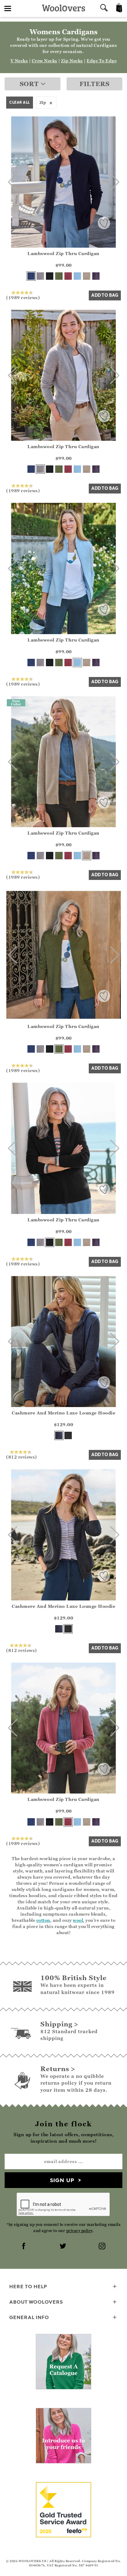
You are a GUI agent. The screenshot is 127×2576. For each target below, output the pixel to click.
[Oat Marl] (87, 276)
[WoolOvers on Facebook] (24, 2247)
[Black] (50, 276)
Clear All (20, 102)
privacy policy (79, 2231)
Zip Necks (72, 61)
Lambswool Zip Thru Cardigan (63, 253)
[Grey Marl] (40, 276)
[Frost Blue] (77, 276)
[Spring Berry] (68, 276)
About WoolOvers (36, 2302)
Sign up (62, 2180)
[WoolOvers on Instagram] (103, 2247)
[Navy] (31, 276)
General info (29, 2317)
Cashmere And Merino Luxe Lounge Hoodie (63, 1413)
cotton (43, 1920)
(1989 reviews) (23, 297)
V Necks (19, 61)
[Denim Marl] (59, 1435)
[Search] (104, 8)
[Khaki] (59, 276)
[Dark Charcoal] (68, 1435)
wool (78, 1920)
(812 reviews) (22, 1457)
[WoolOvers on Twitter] (63, 2247)
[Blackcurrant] (96, 276)
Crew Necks (45, 61)
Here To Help (28, 2286)
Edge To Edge (102, 61)
